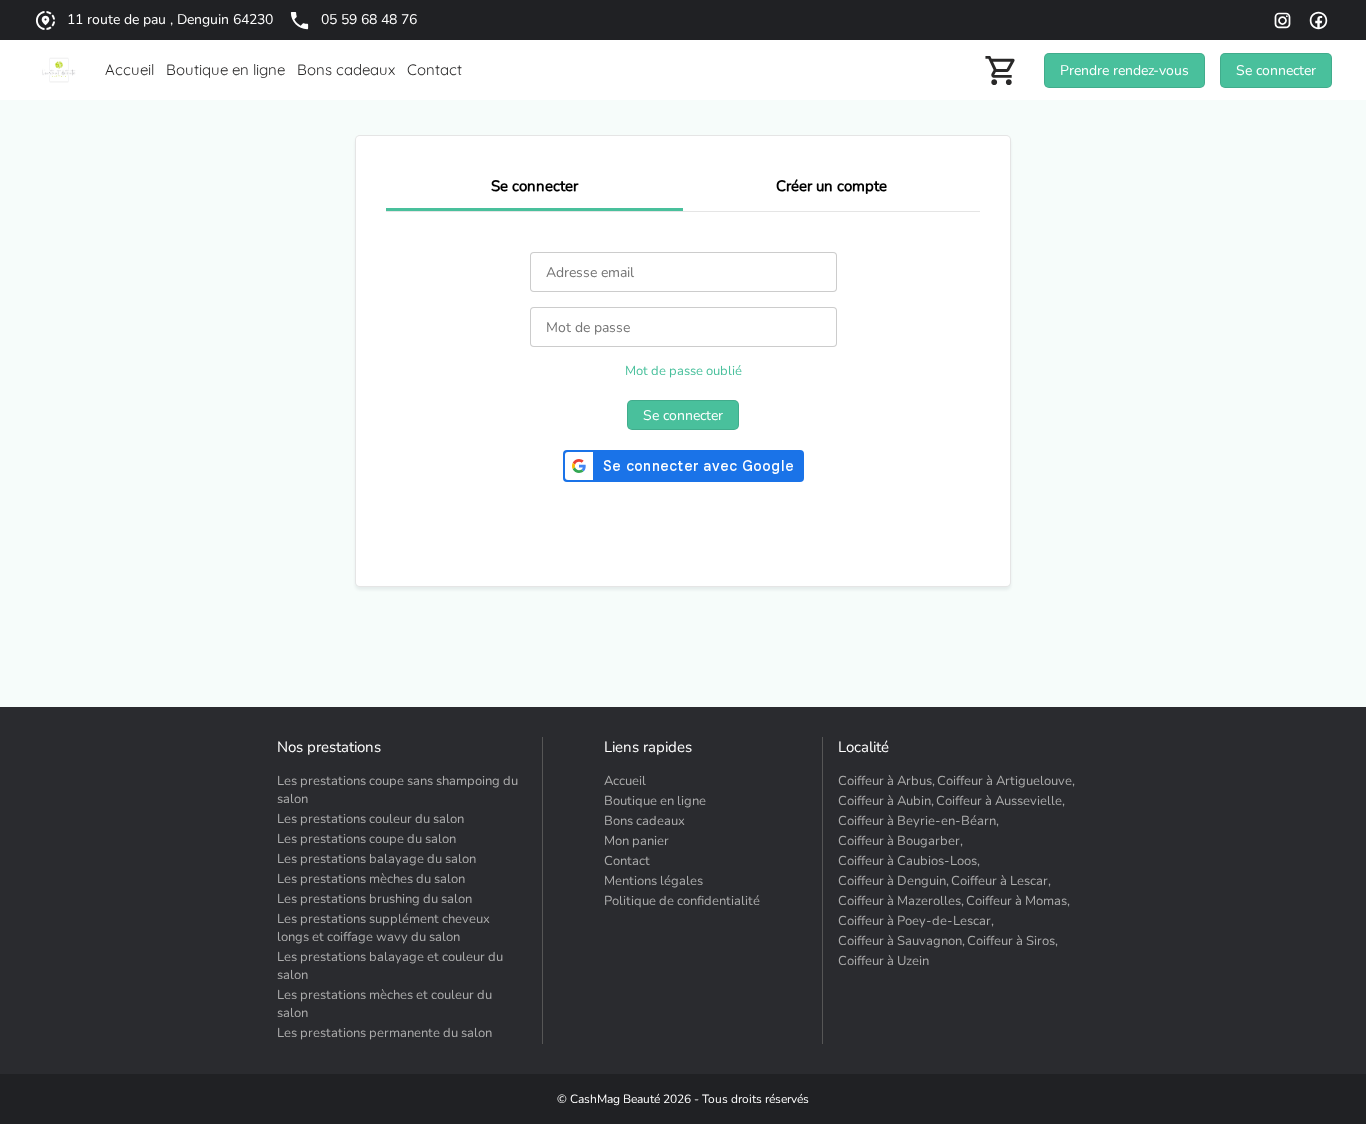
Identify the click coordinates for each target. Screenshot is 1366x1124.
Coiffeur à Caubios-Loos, (909, 861)
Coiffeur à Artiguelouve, (1006, 781)
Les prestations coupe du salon (366, 839)
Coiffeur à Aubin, (886, 801)
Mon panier (636, 841)
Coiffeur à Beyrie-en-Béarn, (918, 821)
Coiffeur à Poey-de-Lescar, (916, 921)
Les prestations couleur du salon (370, 819)
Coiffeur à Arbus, (886, 781)
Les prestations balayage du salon (376, 859)
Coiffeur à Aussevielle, (1000, 801)
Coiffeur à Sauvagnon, (901, 941)
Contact (627, 861)
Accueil (625, 781)
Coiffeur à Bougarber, (900, 841)
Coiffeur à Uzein (883, 961)
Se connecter (534, 186)
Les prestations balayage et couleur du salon (390, 966)
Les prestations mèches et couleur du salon (384, 1004)
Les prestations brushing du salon (374, 899)
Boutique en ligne (655, 801)
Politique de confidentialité (682, 901)
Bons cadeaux (644, 821)
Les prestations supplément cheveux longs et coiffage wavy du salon (383, 928)
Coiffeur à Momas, (1018, 901)
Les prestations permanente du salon (384, 1033)
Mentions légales (653, 881)
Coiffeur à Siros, (1012, 941)
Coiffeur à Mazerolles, (901, 901)
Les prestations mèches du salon (371, 879)
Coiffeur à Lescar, (1001, 881)
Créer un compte (831, 186)
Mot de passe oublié (683, 371)
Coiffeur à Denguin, (893, 881)
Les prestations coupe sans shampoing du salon (397, 790)
